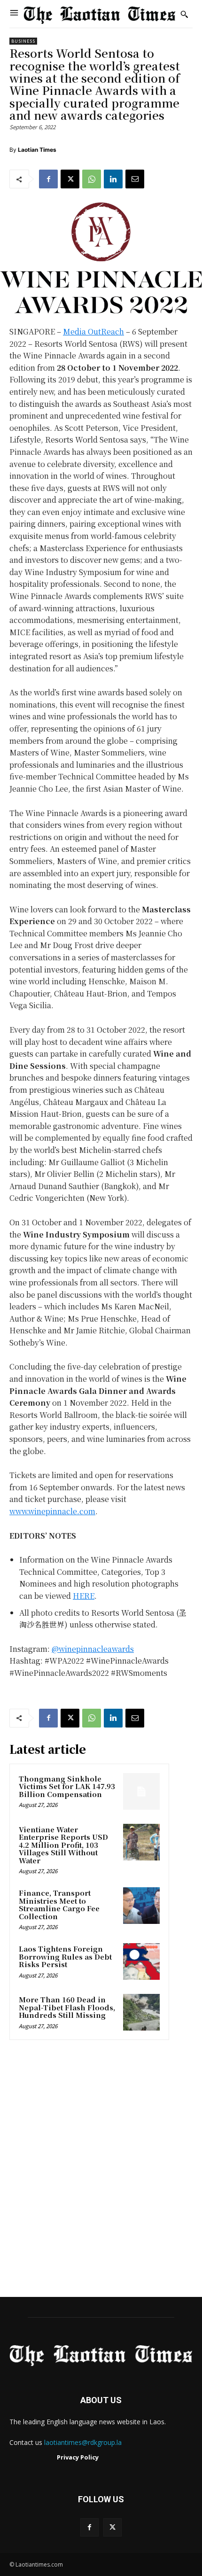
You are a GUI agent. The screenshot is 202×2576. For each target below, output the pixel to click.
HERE (84, 1596)
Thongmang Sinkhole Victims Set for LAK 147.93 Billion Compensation (67, 1786)
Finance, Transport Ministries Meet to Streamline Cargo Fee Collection (59, 1904)
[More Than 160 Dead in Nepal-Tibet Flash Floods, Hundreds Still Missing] (141, 2012)
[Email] (135, 179)
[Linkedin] (113, 179)
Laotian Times (37, 150)
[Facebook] (48, 179)
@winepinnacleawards (93, 1649)
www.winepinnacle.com (52, 1511)
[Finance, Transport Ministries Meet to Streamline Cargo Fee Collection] (141, 1906)
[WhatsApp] (92, 179)
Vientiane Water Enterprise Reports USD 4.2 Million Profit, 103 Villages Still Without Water (63, 1845)
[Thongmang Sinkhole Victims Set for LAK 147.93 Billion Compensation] (141, 1791)
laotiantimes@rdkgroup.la (83, 2442)
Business (23, 41)
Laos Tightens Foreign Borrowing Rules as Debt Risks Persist (65, 1956)
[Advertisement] (101, 2171)
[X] (70, 179)
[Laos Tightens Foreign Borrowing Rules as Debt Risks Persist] (141, 1961)
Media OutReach (93, 331)
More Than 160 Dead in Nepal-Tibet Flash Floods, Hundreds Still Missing (67, 2007)
